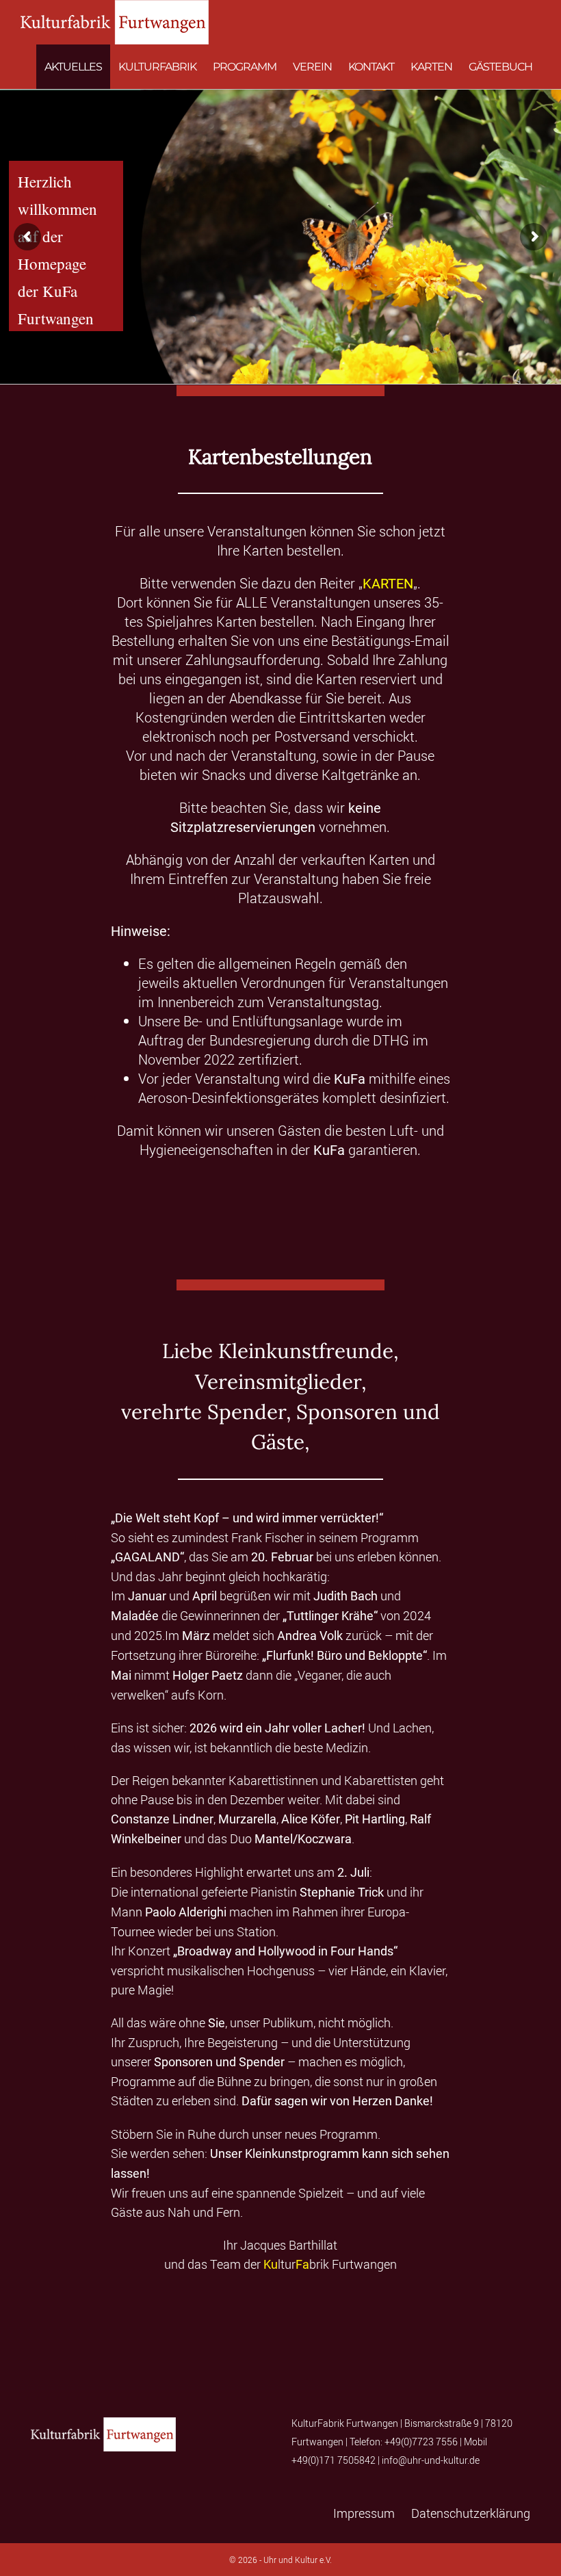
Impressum (364, 2513)
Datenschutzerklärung (471, 2513)
